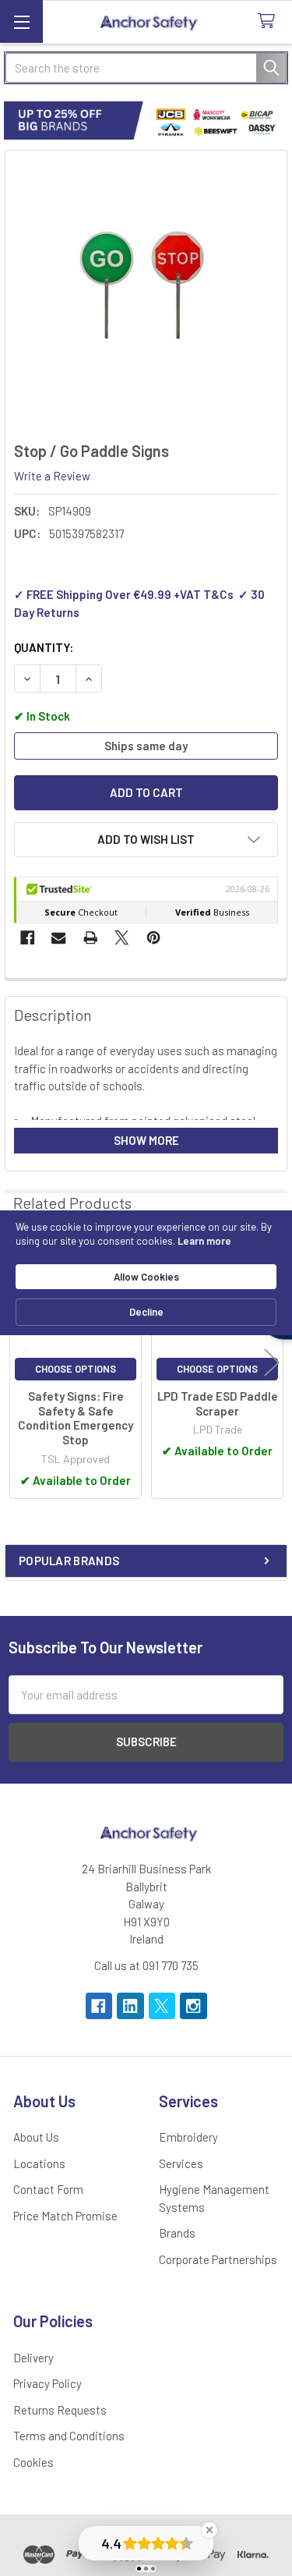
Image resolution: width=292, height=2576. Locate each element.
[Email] (59, 938)
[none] (146, 292)
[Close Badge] (209, 2530)
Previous (20, 1363)
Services (181, 2163)
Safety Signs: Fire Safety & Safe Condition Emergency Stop (76, 1418)
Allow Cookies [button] (146, 1277)
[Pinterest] (154, 938)
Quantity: (44, 647)
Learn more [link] (204, 1241)
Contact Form (48, 2189)
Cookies (33, 2462)
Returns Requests (60, 2410)
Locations (39, 2163)
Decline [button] (146, 1312)
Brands (177, 2233)
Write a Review (52, 476)
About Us (36, 2137)
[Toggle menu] (21, 21)
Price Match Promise (65, 2216)
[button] (146, 840)
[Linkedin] (130, 2006)
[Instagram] (193, 2006)
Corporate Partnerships (218, 2259)
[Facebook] (28, 938)
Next (272, 1363)
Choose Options (76, 1369)
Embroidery (188, 2137)
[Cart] (269, 21)
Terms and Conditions (69, 2436)
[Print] (91, 938)
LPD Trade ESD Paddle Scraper (218, 1403)
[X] (122, 938)
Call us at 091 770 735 (146, 1965)
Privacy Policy (47, 2383)
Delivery (33, 2358)
